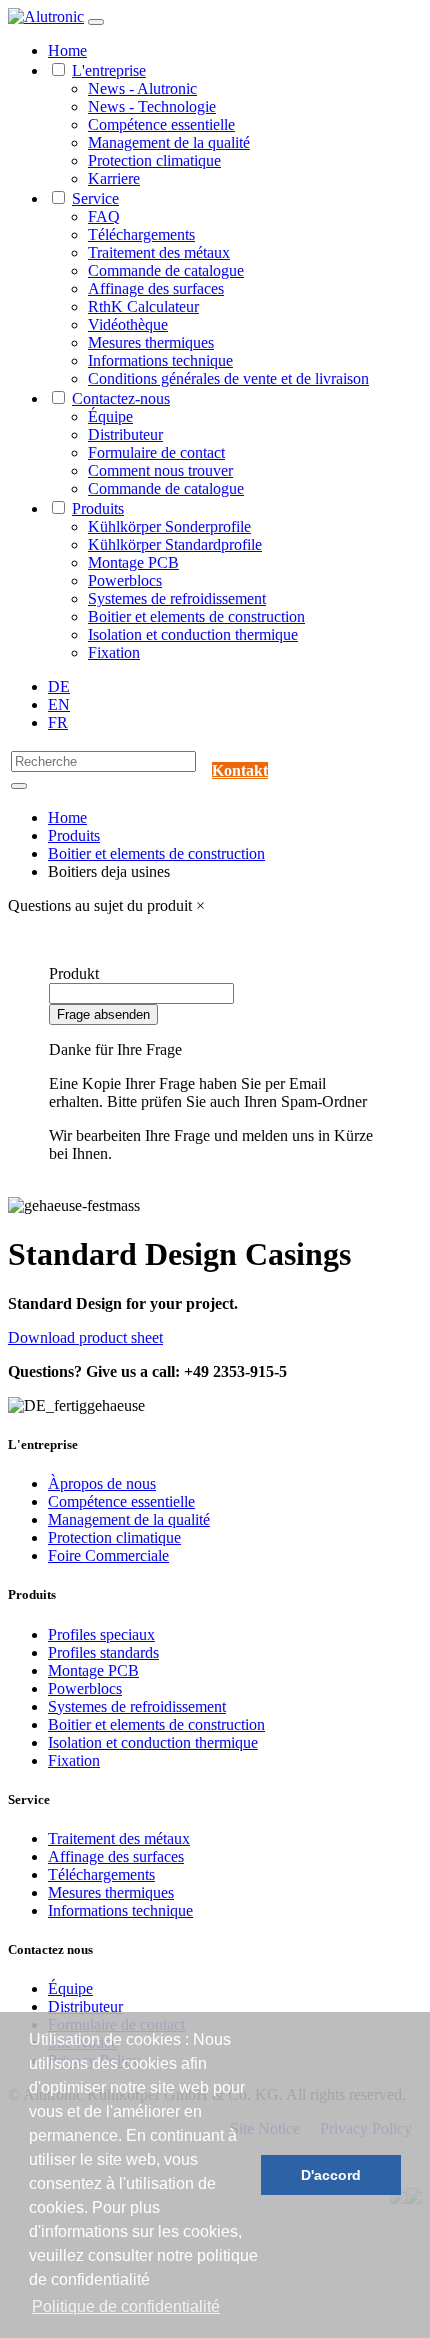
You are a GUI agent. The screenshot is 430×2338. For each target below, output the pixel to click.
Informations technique (160, 360)
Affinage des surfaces (156, 288)
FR (58, 722)
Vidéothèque (128, 324)
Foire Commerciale (108, 1555)
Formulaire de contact (156, 452)
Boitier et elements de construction (196, 616)
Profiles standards (103, 1652)
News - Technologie (152, 106)
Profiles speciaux (101, 1634)
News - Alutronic (142, 88)
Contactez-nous (121, 398)
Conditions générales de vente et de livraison (228, 378)
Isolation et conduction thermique (193, 634)
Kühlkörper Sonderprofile (169, 526)
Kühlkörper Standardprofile (175, 544)
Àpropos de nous (102, 1483)
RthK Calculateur (143, 306)
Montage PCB (133, 562)
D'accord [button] (331, 2175)
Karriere (114, 178)
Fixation (114, 652)
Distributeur (125, 434)
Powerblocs (125, 580)
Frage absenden (103, 1014)
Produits (98, 508)
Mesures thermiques (151, 342)
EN (59, 704)
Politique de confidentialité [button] (126, 2306)
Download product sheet (85, 1337)
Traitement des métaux (159, 252)
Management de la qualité (169, 142)
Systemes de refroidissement (177, 598)
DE (59, 686)
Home (67, 50)
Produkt (74, 973)
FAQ (104, 216)
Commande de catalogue (166, 270)
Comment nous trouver (160, 470)
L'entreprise (109, 70)
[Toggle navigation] (96, 22)
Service (95, 198)
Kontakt (240, 770)
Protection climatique (154, 160)
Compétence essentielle (161, 124)
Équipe (110, 416)
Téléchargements (141, 234)
